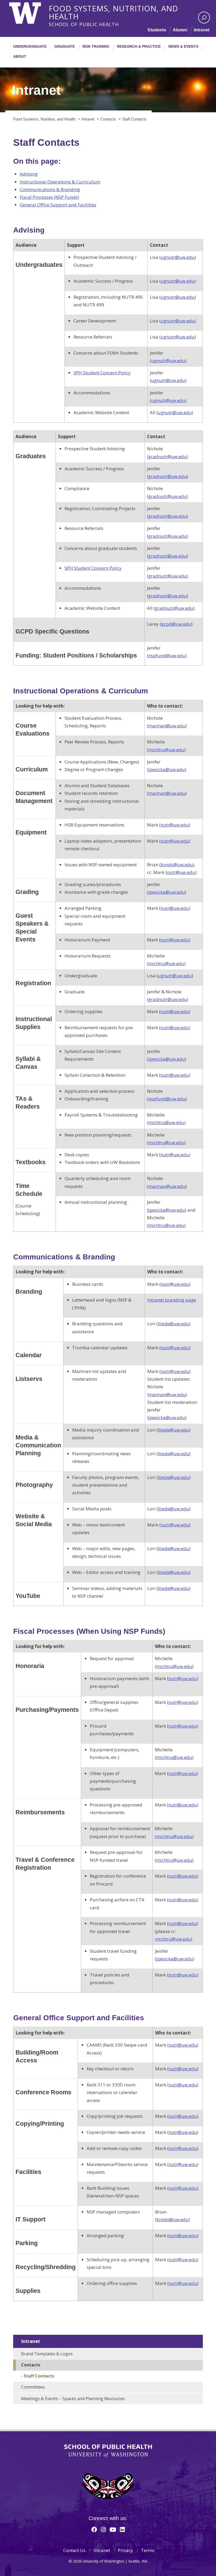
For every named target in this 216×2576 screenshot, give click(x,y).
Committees (33, 2387)
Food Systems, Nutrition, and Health (113, 8)
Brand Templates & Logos (47, 2354)
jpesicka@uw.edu (167, 769)
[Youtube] (113, 2529)
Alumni (180, 30)
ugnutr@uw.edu (178, 257)
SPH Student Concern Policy (102, 373)
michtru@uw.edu (166, 750)
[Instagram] (103, 2529)
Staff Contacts (39, 2376)
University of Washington (31, 12)
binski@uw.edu (177, 865)
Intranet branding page (172, 1300)
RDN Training (96, 46)
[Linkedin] (122, 2529)
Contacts (31, 2365)
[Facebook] (94, 2529)
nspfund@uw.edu (167, 656)
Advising (29, 174)
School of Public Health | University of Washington (108, 2451)
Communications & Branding (50, 189)
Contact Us (74, 2550)
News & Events (183, 46)
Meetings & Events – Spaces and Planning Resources (73, 2399)
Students (157, 30)
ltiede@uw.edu (173, 1324)
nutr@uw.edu (175, 825)
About (20, 56)
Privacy (126, 2550)
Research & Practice (139, 46)
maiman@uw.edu (167, 726)
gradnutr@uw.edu (168, 456)
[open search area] (204, 18)
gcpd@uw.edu (176, 624)
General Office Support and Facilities (58, 205)
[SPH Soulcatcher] (108, 2486)
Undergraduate (30, 46)
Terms (148, 2550)
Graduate (65, 46)
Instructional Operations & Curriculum (60, 182)
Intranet (202, 30)
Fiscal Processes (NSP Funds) (49, 197)
